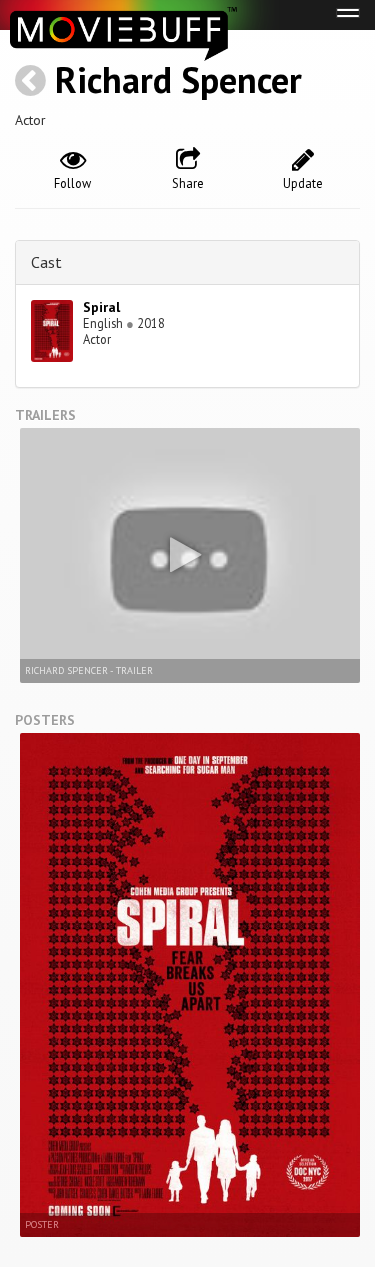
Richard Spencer (178, 79)
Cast (46, 262)
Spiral (101, 307)
